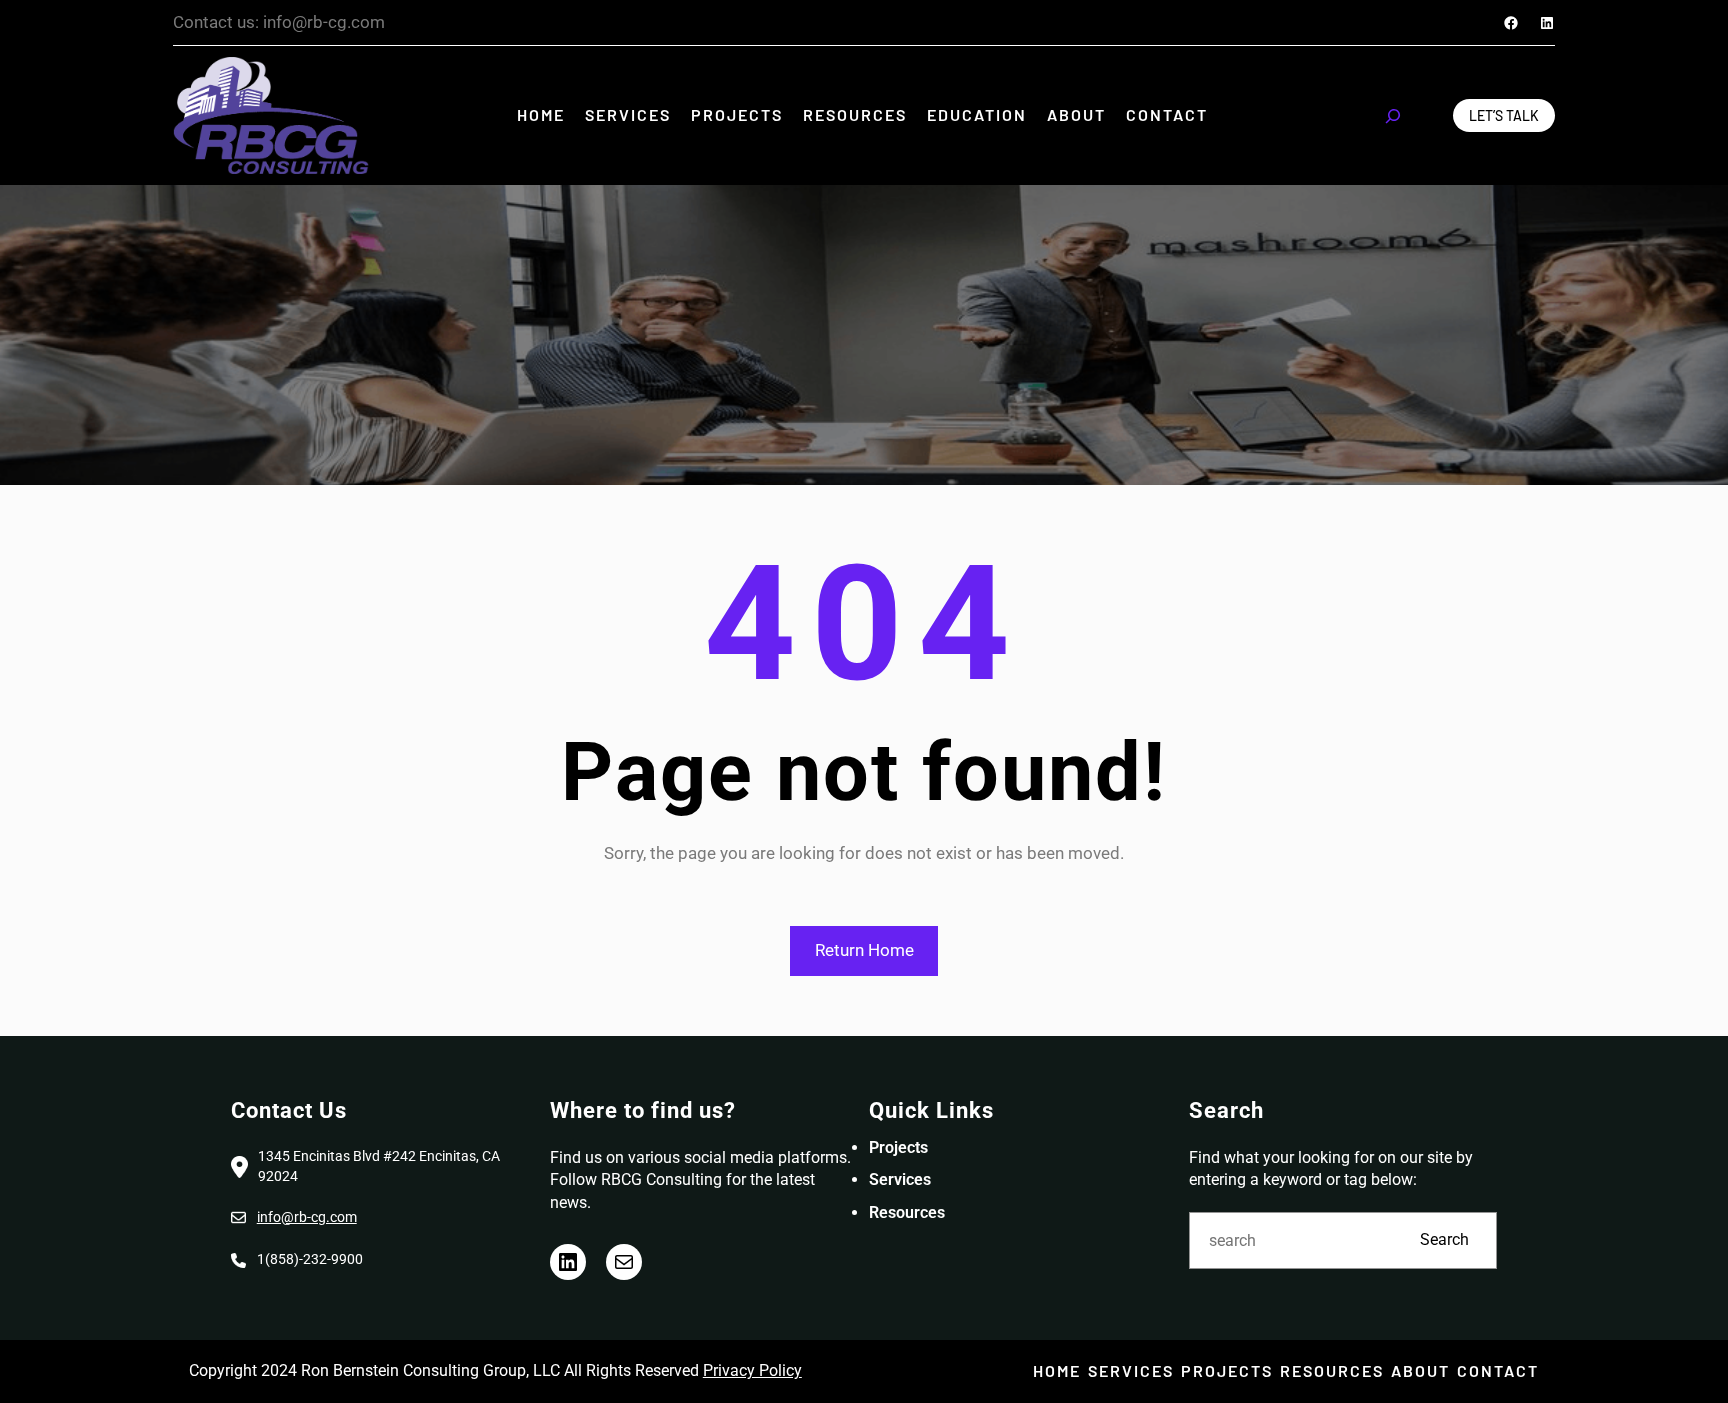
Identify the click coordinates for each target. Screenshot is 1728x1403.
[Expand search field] (1393, 116)
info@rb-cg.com (307, 1217)
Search (1444, 1239)
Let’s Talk (1504, 115)
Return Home (864, 950)
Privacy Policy (752, 1370)
